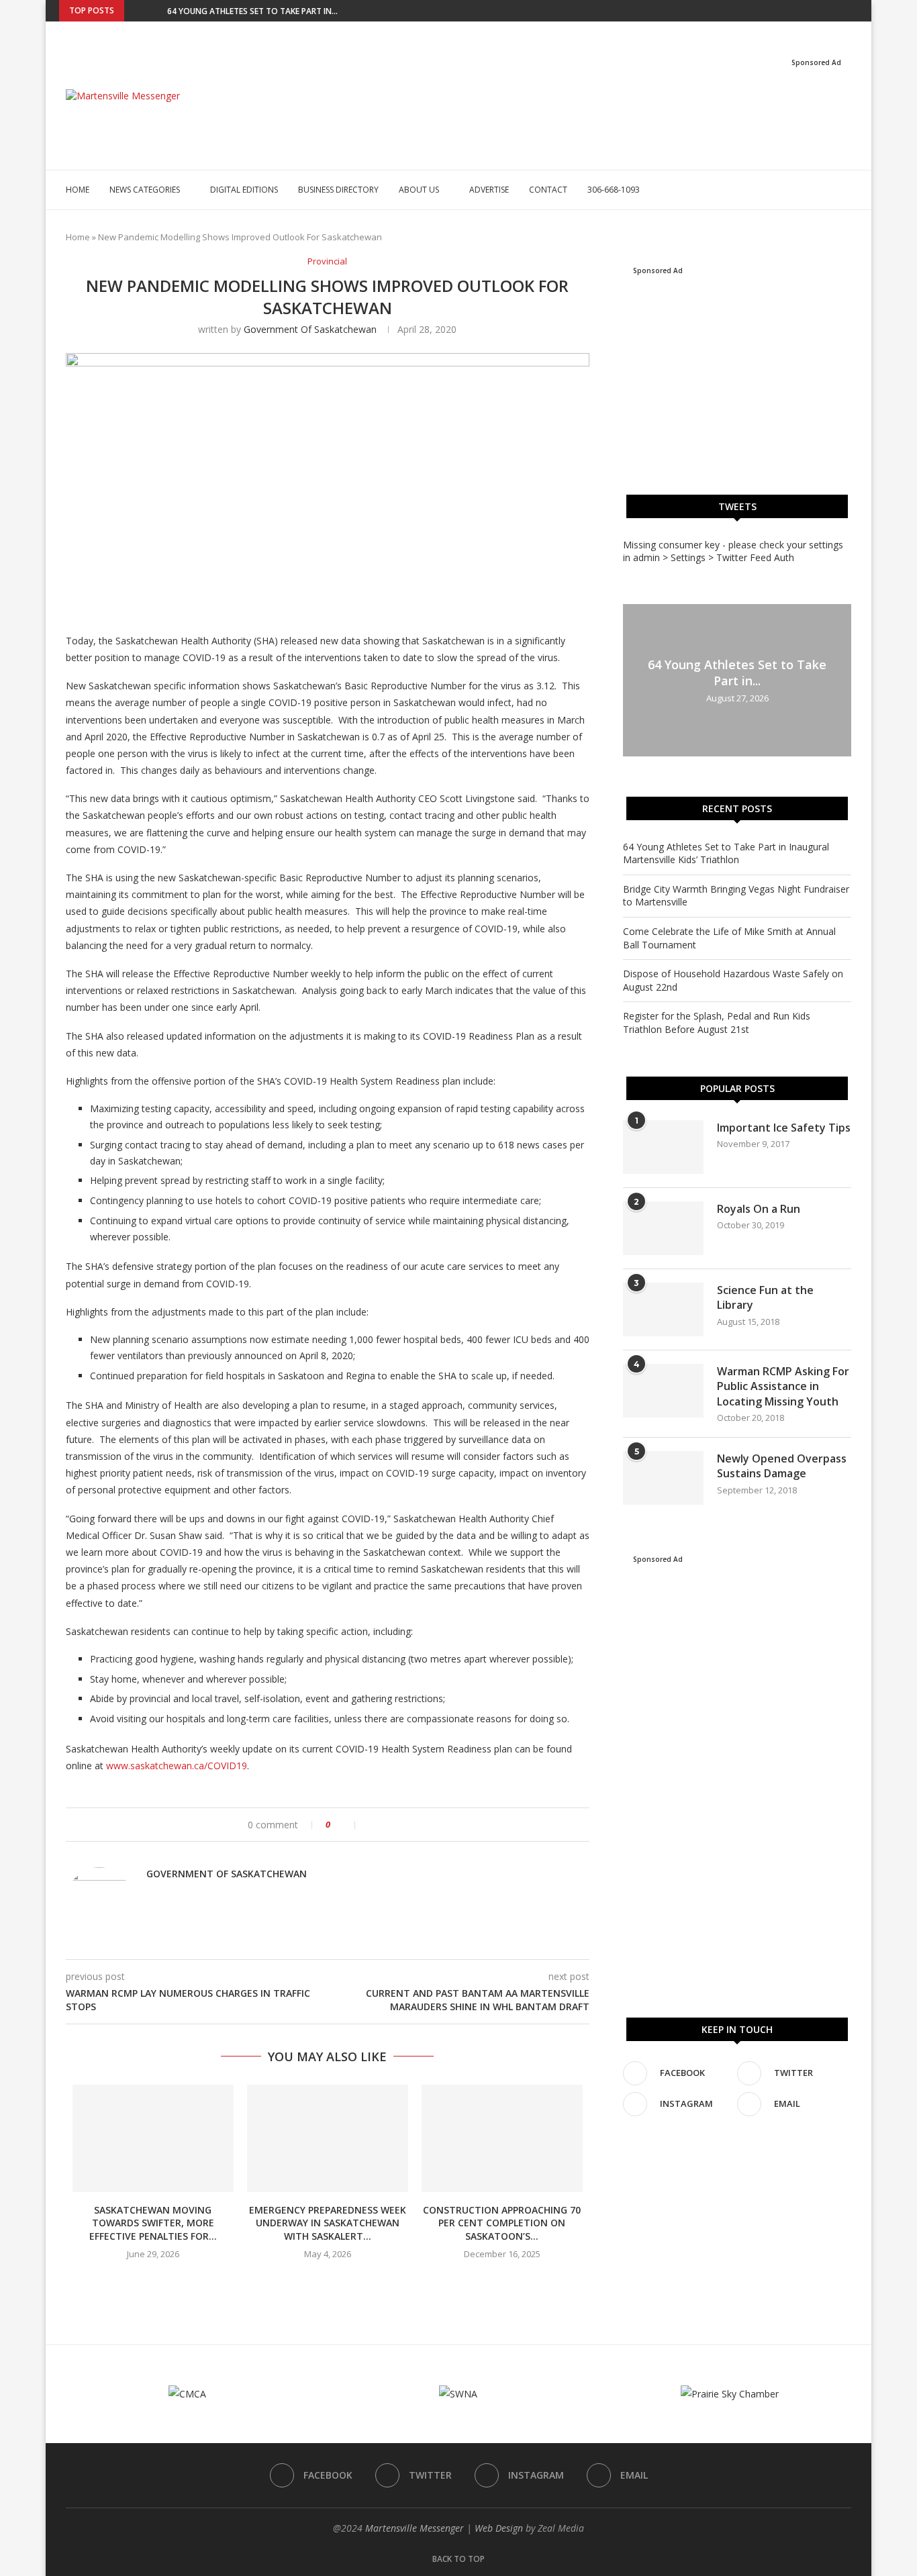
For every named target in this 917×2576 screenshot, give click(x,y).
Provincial (327, 262)
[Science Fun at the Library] (663, 1309)
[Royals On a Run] (663, 1228)
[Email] (855, 11)
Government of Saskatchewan (310, 329)
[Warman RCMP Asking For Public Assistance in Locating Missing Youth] (663, 1391)
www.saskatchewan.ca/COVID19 (177, 1766)
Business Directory (338, 190)
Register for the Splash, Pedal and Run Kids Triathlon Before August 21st (717, 1023)
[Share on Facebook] (372, 1825)
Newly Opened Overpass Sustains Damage (782, 1466)
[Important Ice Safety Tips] (663, 1147)
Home (78, 190)
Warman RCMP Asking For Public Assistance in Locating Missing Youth (783, 1386)
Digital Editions (244, 190)
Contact (548, 190)
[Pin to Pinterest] (400, 1825)
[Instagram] (839, 11)
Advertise (489, 190)
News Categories (145, 190)
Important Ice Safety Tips (784, 1128)
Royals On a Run (759, 1209)
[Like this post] (346, 1825)
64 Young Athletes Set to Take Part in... (252, 11)
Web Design (499, 2528)
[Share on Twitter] (386, 1825)
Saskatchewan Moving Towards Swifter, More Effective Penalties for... (153, 2223)
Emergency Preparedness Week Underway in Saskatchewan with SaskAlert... (328, 2223)
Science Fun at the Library (765, 1297)
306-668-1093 (614, 190)
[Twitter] (824, 11)
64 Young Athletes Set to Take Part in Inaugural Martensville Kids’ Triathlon (726, 853)
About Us (419, 190)
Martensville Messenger (415, 2528)
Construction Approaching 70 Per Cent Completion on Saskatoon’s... (502, 2223)
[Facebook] (808, 11)
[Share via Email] (415, 1825)
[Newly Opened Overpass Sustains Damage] (663, 1478)
